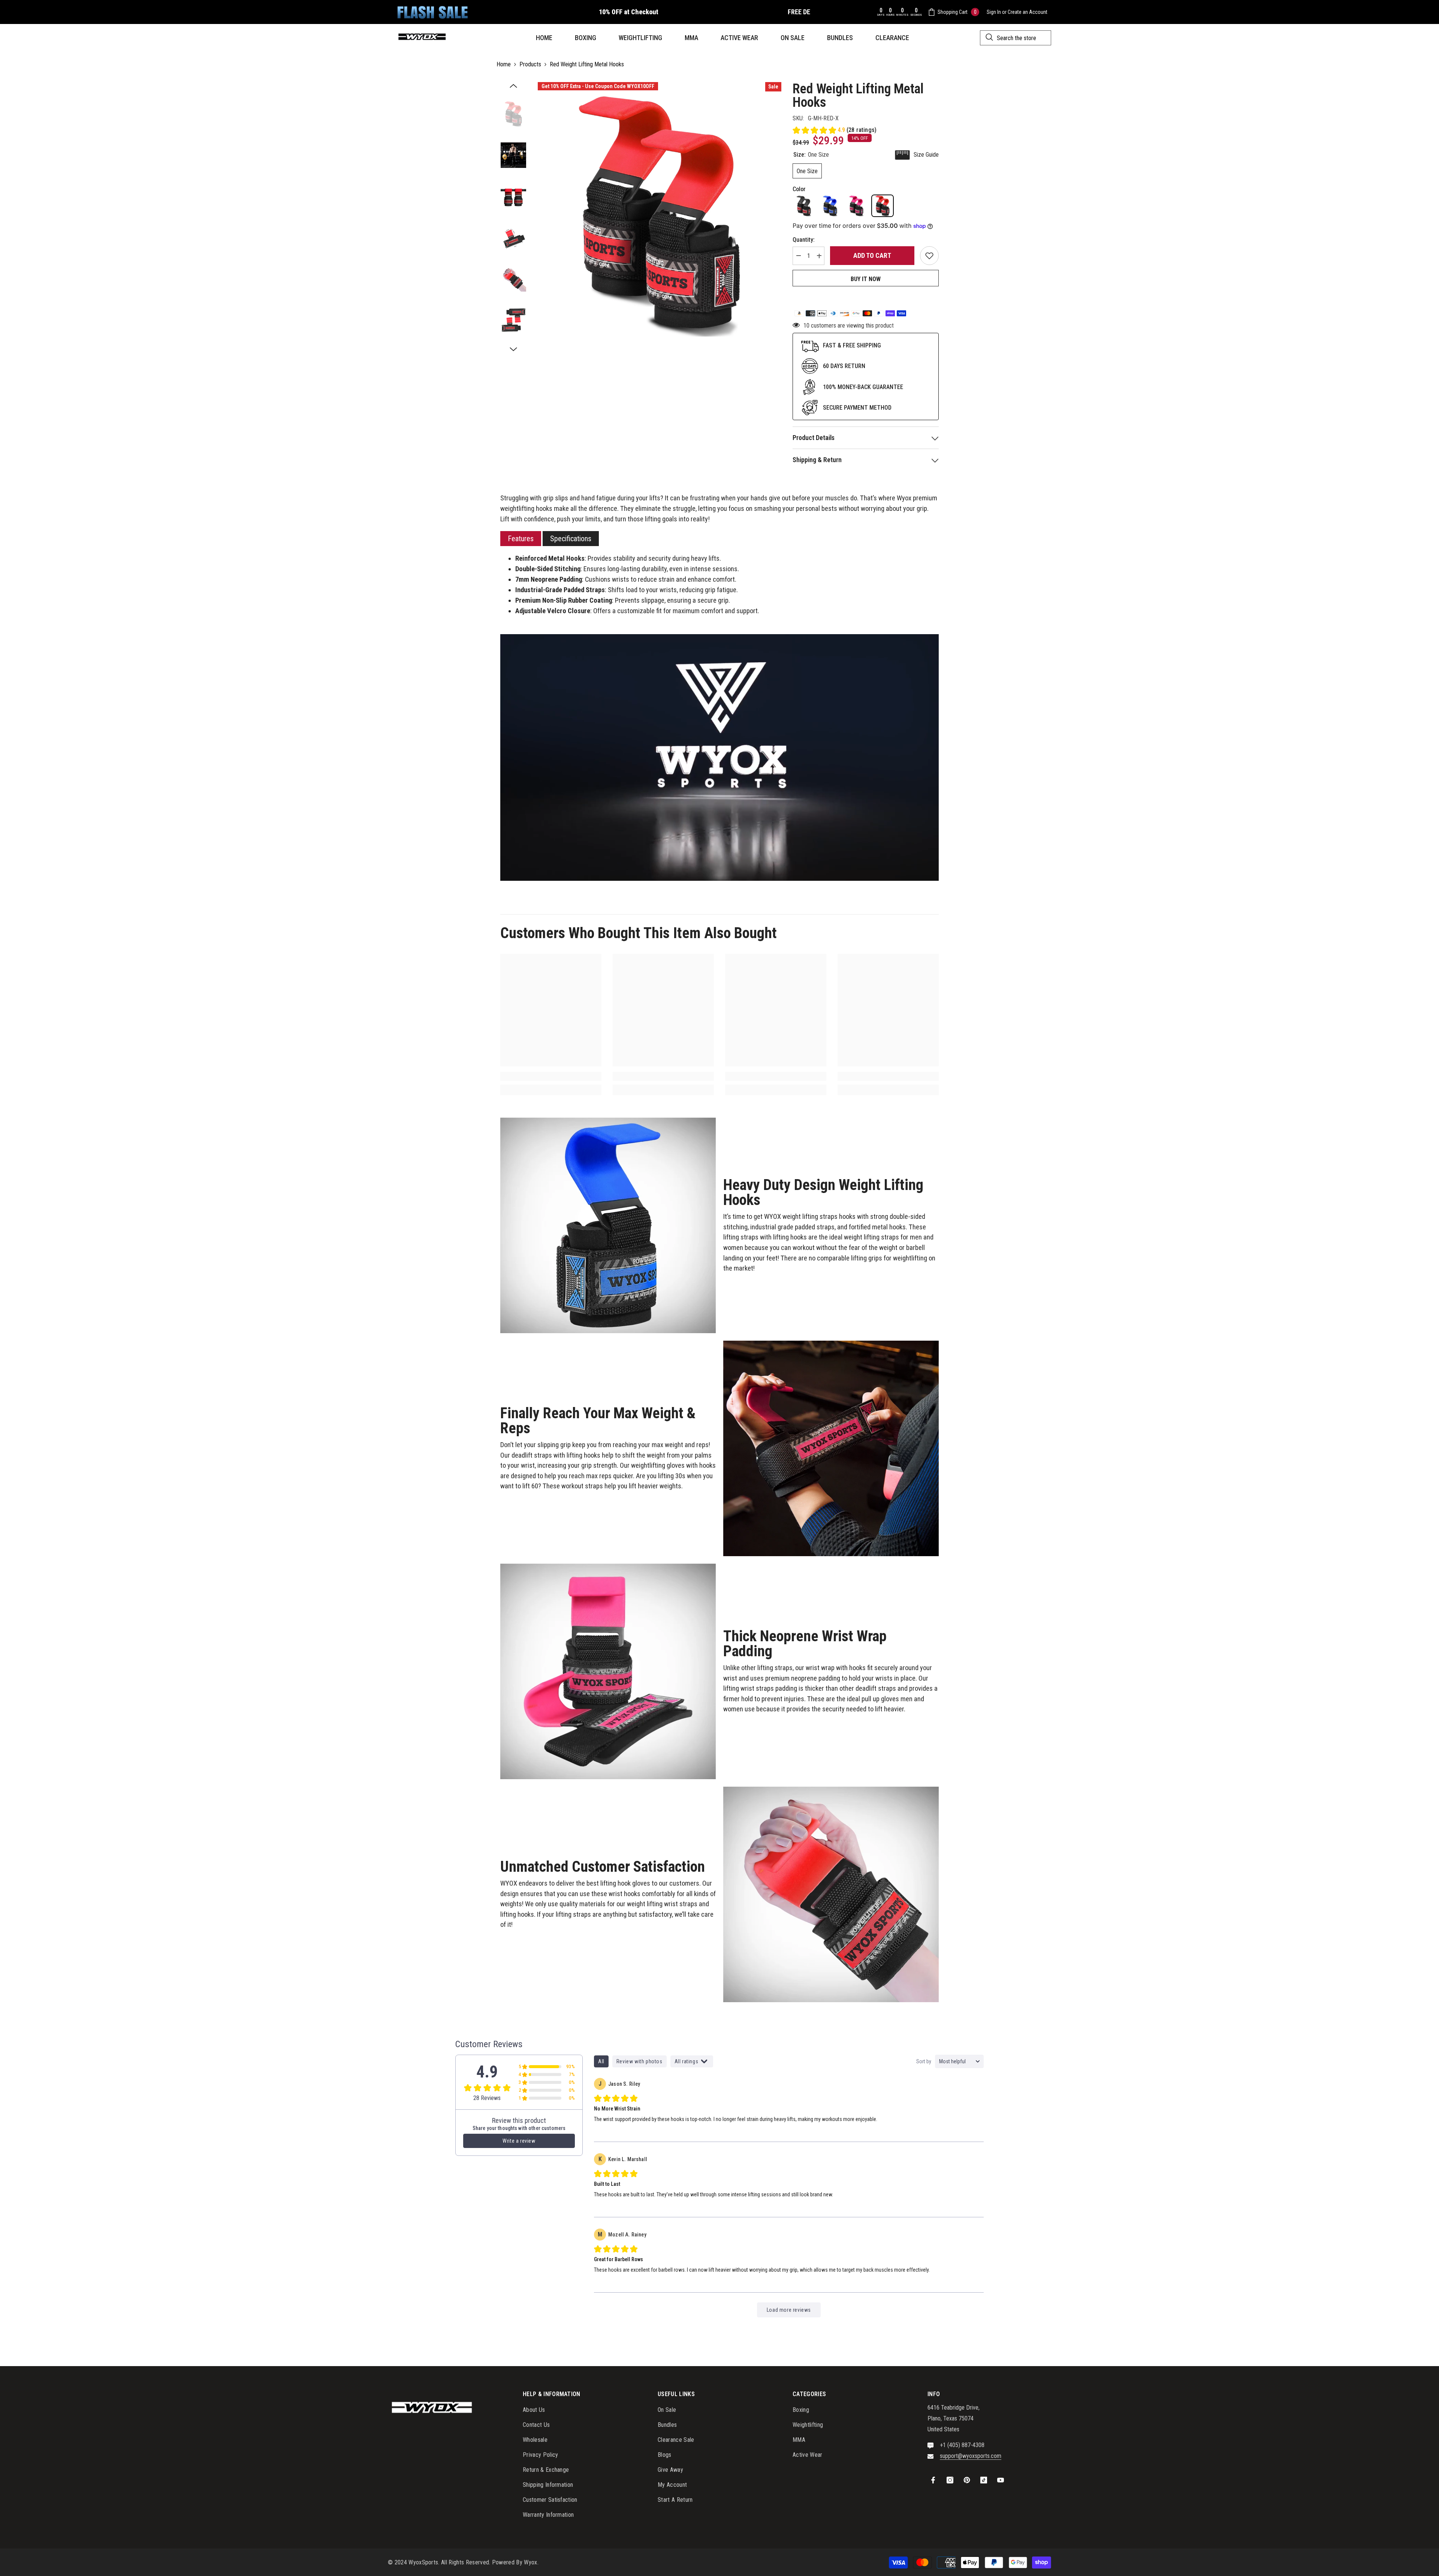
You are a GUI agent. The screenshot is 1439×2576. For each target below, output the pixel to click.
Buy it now (866, 279)
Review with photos (639, 2061)
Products (530, 64)
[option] (660, 215)
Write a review (519, 2141)
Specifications (571, 539)
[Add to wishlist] (929, 256)
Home (504, 64)
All (601, 2061)
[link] (551, 1076)
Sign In (994, 12)
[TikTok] (984, 2480)
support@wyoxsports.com (971, 2456)
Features (521, 539)
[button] (513, 86)
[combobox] (1016, 38)
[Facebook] (933, 2480)
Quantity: (804, 240)
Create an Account (1028, 12)
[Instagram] (950, 2480)
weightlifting (517, 509)
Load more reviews (789, 2310)
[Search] (1016, 38)
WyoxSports (423, 2562)
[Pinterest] (967, 2480)
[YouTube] (1001, 2480)
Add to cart (872, 255)
